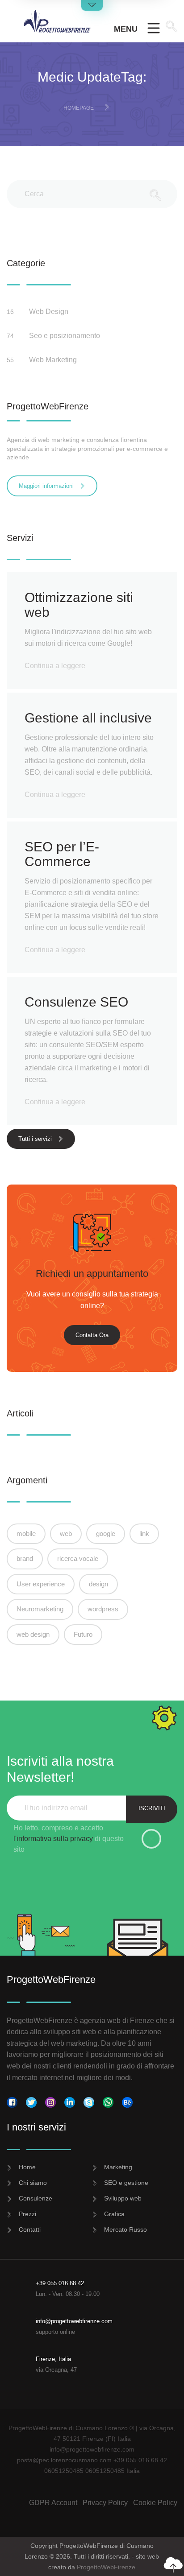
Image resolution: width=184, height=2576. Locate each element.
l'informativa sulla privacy (53, 1839)
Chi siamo (33, 2183)
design (98, 1584)
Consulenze (36, 2198)
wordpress (103, 1609)
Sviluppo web (123, 2198)
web (66, 1534)
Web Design (50, 312)
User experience (41, 1584)
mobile (26, 1534)
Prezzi (27, 2214)
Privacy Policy (105, 2503)
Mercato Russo (125, 2229)
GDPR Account (53, 2503)
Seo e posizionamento (65, 336)
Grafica (114, 2214)
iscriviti (152, 1808)
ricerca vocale (78, 1558)
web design (33, 1634)
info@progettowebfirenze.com (74, 2321)
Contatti (30, 2229)
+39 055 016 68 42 (60, 2283)
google (106, 1534)
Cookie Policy (155, 2503)
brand (25, 1558)
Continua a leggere (55, 666)
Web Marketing (54, 360)
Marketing (118, 2167)
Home (27, 2167)
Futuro (83, 1634)
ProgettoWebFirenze (106, 2567)
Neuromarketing (40, 1609)
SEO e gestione (126, 2183)
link (144, 1534)
